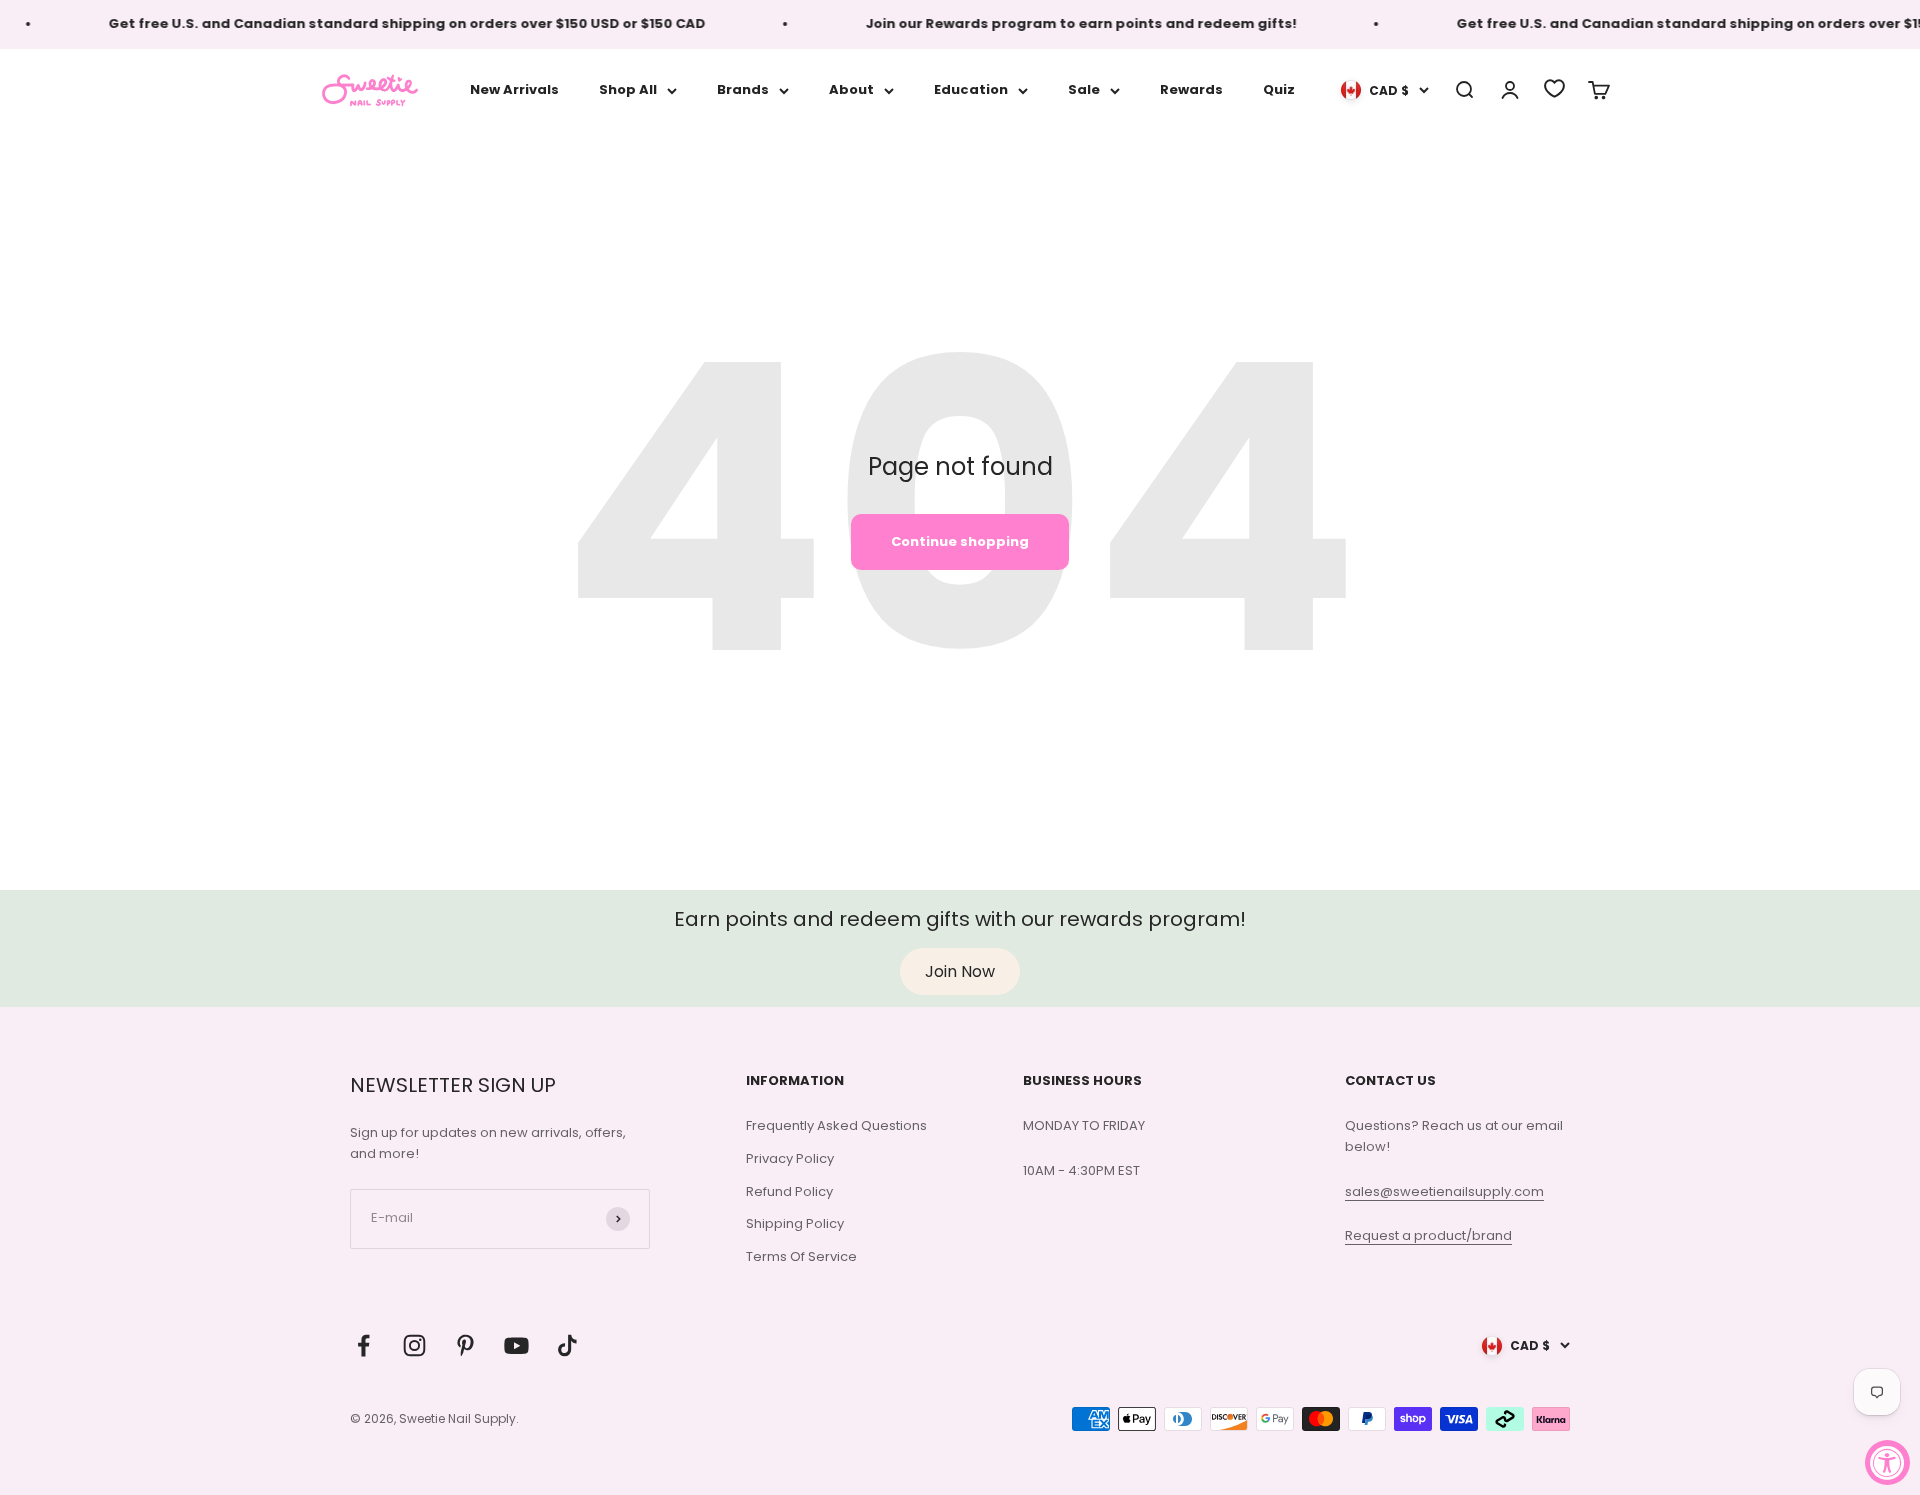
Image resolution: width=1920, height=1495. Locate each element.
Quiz (1279, 89)
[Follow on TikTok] (567, 1345)
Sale (1084, 89)
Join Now (960, 971)
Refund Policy (789, 1191)
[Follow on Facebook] (363, 1345)
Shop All (628, 89)
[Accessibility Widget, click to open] (1887, 1462)
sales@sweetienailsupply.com (1444, 1191)
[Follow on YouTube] (516, 1345)
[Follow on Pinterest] (465, 1345)
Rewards (1191, 89)
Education (971, 89)
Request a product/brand (1428, 1235)
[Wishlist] (1554, 88)
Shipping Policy (795, 1223)
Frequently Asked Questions (836, 1125)
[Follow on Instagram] (414, 1345)
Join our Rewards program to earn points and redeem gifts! (1062, 23)
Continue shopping (960, 541)
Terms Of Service (801, 1256)
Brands (743, 89)
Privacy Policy (790, 1158)
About (851, 89)
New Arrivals (514, 89)
